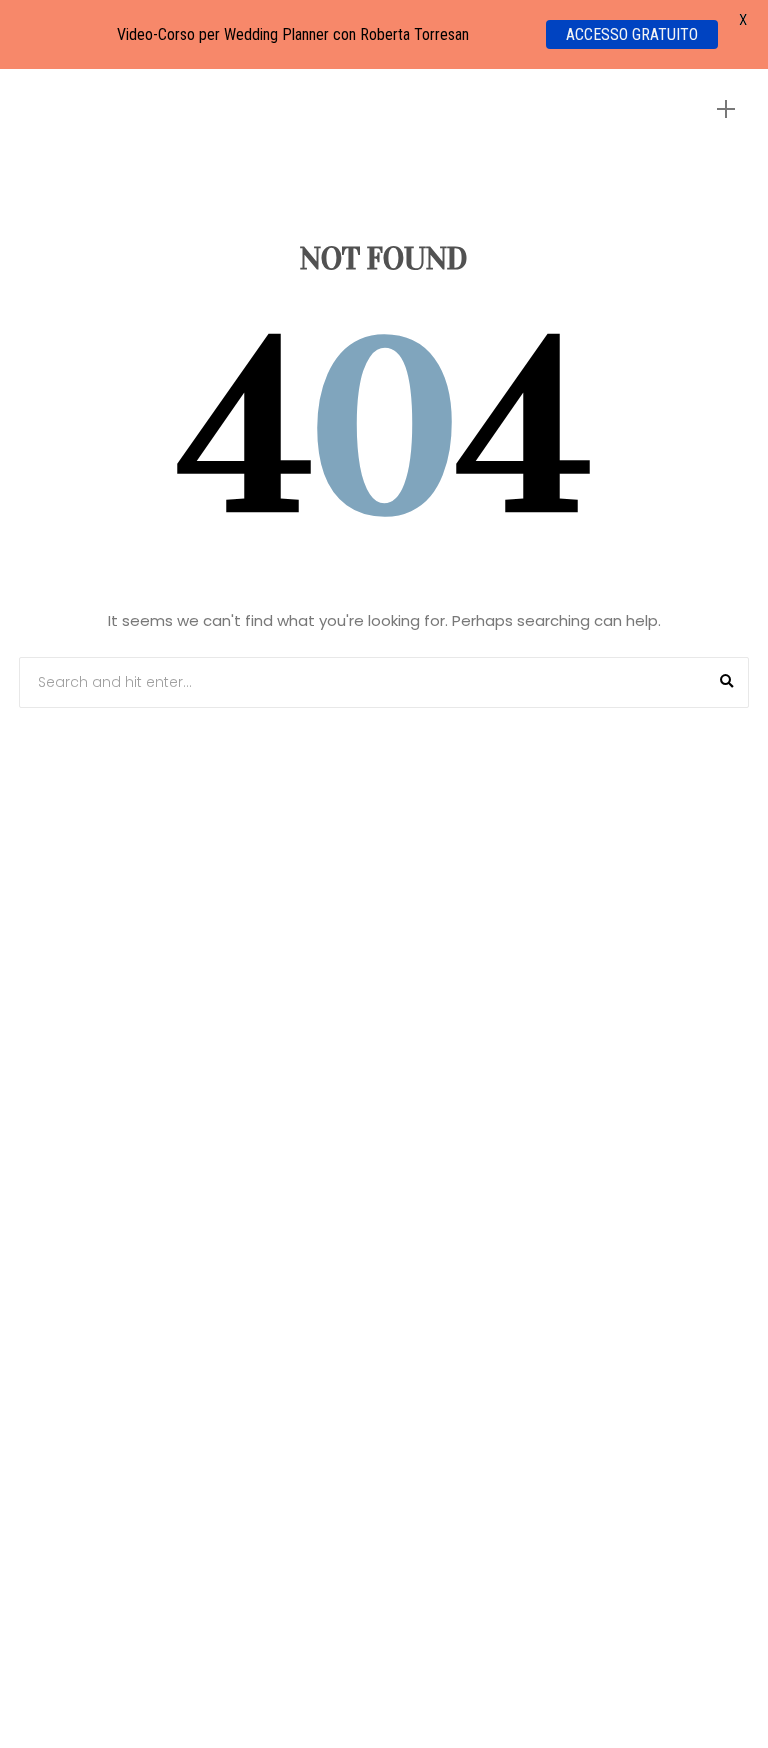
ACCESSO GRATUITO (632, 34)
